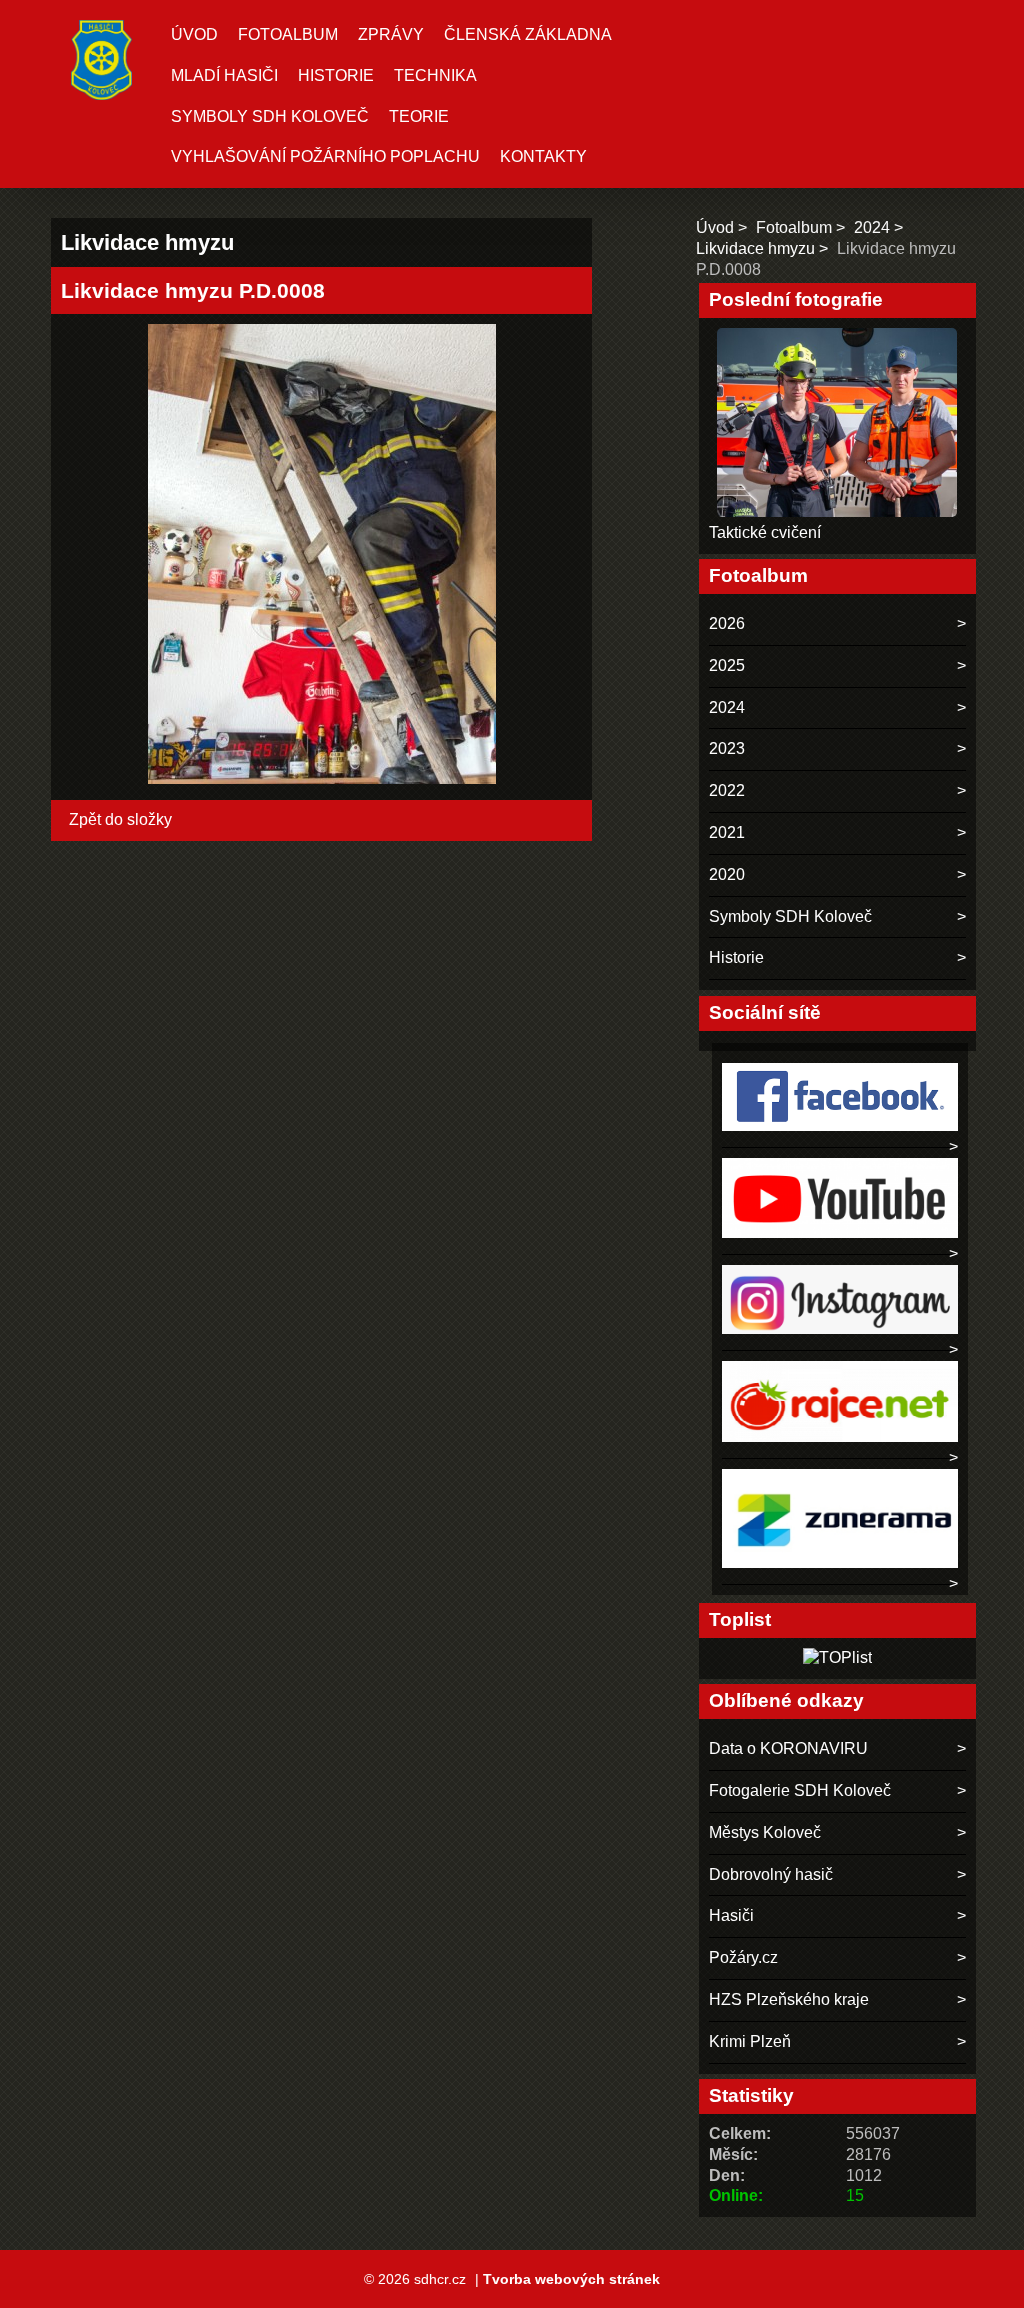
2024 (872, 227)
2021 (727, 832)
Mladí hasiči (224, 75)
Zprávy (391, 34)
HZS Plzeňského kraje (789, 1999)
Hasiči (731, 1915)
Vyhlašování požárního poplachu (325, 156)
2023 (727, 748)
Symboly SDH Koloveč (270, 116)
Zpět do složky (120, 819)
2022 (727, 790)
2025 (727, 665)
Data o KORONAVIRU (788, 1748)
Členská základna (528, 34)
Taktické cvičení (765, 532)
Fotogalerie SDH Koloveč (800, 1790)
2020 (727, 874)
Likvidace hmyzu (755, 248)
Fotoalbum (288, 34)
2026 (727, 623)
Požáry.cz (743, 1957)
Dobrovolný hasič (771, 1874)
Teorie (419, 116)
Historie (336, 75)
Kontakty (543, 156)
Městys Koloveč (765, 1832)
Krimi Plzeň (750, 2041)
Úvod (194, 34)
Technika (435, 75)
